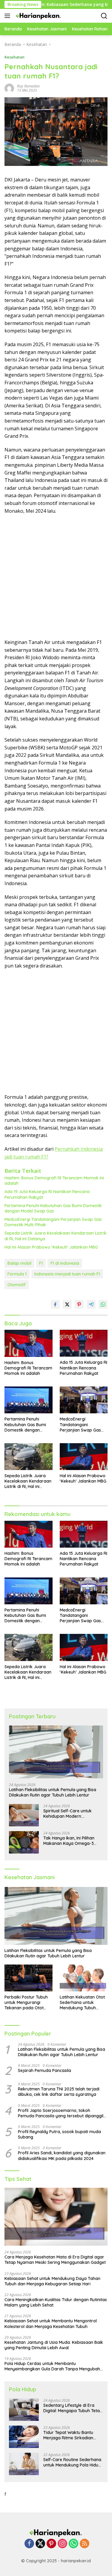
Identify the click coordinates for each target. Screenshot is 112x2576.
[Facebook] (29, 2544)
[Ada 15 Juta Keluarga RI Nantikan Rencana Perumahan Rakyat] (84, 1343)
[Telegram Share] (91, 1304)
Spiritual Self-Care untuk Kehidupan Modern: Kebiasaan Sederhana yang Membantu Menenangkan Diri (72, 1814)
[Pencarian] (104, 16)
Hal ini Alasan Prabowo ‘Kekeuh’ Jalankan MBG (51, 1247)
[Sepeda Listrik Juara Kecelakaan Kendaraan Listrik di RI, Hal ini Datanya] (29, 1457)
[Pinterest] (51, 2544)
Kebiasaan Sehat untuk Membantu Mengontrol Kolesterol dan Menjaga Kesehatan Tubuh (51, 2324)
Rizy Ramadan (28, 86)
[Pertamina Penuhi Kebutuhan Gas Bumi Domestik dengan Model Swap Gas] (29, 1400)
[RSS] (85, 2544)
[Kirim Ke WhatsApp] (103, 1304)
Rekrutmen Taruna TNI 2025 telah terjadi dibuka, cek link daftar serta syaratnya (59, 2092)
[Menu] (9, 16)
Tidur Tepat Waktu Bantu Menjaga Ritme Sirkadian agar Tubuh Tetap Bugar (68, 2435)
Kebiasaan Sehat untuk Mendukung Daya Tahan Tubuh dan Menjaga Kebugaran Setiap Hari (52, 2281)
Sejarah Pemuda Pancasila (45, 2070)
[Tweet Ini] (67, 1304)
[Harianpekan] (38, 16)
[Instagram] (62, 2544)
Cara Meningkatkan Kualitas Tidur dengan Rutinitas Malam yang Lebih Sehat (56, 2302)
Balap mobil (19, 1263)
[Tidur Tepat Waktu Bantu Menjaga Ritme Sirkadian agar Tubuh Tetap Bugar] (24, 2437)
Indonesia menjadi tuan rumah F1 (67, 1274)
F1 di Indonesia (65, 1263)
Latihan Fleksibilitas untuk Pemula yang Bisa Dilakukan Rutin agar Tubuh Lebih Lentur (53, 1792)
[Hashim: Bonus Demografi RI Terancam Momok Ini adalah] (29, 1343)
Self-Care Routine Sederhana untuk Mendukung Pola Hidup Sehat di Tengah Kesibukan (72, 2462)
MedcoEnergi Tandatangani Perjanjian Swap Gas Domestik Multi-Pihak (53, 1222)
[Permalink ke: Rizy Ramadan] (9, 88)
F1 (41, 1263)
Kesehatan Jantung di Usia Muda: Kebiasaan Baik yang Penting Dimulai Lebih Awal (54, 2345)
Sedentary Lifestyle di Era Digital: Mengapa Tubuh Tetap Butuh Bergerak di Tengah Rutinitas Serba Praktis (73, 2408)
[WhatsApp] (73, 2544)
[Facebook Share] (55, 1304)
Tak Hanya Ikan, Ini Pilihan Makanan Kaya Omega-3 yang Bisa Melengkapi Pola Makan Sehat (70, 1841)
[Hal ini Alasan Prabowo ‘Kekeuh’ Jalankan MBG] (84, 1457)
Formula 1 (17, 1274)
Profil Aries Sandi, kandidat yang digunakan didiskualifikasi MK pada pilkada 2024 (62, 2156)
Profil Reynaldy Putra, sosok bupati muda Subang (59, 2134)
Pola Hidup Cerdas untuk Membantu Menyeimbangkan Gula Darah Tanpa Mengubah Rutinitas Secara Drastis (52, 2366)
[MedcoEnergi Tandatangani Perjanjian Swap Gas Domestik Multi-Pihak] (84, 1400)
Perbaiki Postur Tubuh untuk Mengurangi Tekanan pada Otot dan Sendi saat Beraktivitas (26, 2003)
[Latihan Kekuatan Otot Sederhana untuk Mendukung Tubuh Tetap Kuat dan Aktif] (84, 1978)
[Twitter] (40, 2544)
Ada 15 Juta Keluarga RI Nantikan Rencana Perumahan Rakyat (47, 1194)
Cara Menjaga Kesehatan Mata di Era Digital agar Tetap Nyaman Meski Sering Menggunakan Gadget (55, 2260)
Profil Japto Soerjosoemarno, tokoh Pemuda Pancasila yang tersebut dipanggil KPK (61, 2113)
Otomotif (17, 1285)
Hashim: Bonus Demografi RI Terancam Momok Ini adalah (54, 1181)
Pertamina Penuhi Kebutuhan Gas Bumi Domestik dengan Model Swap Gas (53, 1208)
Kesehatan (14, 57)
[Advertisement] (56, 577)
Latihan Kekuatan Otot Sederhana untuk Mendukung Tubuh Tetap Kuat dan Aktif (82, 2003)
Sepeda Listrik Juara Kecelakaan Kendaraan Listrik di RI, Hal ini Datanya (56, 1236)
